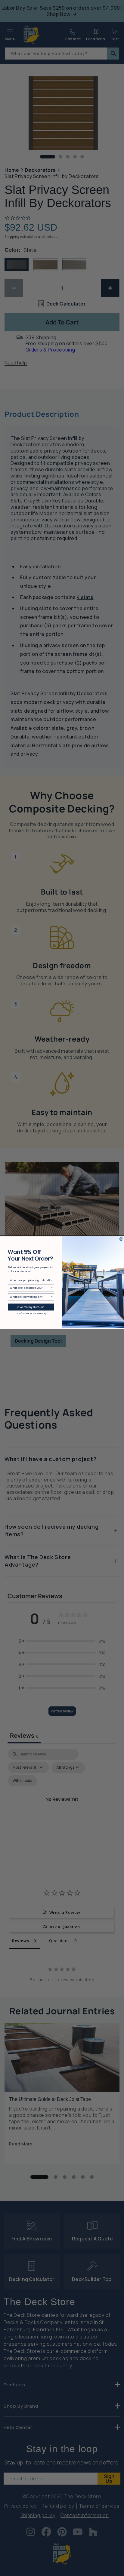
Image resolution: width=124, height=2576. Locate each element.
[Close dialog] (121, 1239)
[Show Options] (52, 1280)
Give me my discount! (31, 1307)
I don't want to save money (31, 1313)
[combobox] (30, 1280)
